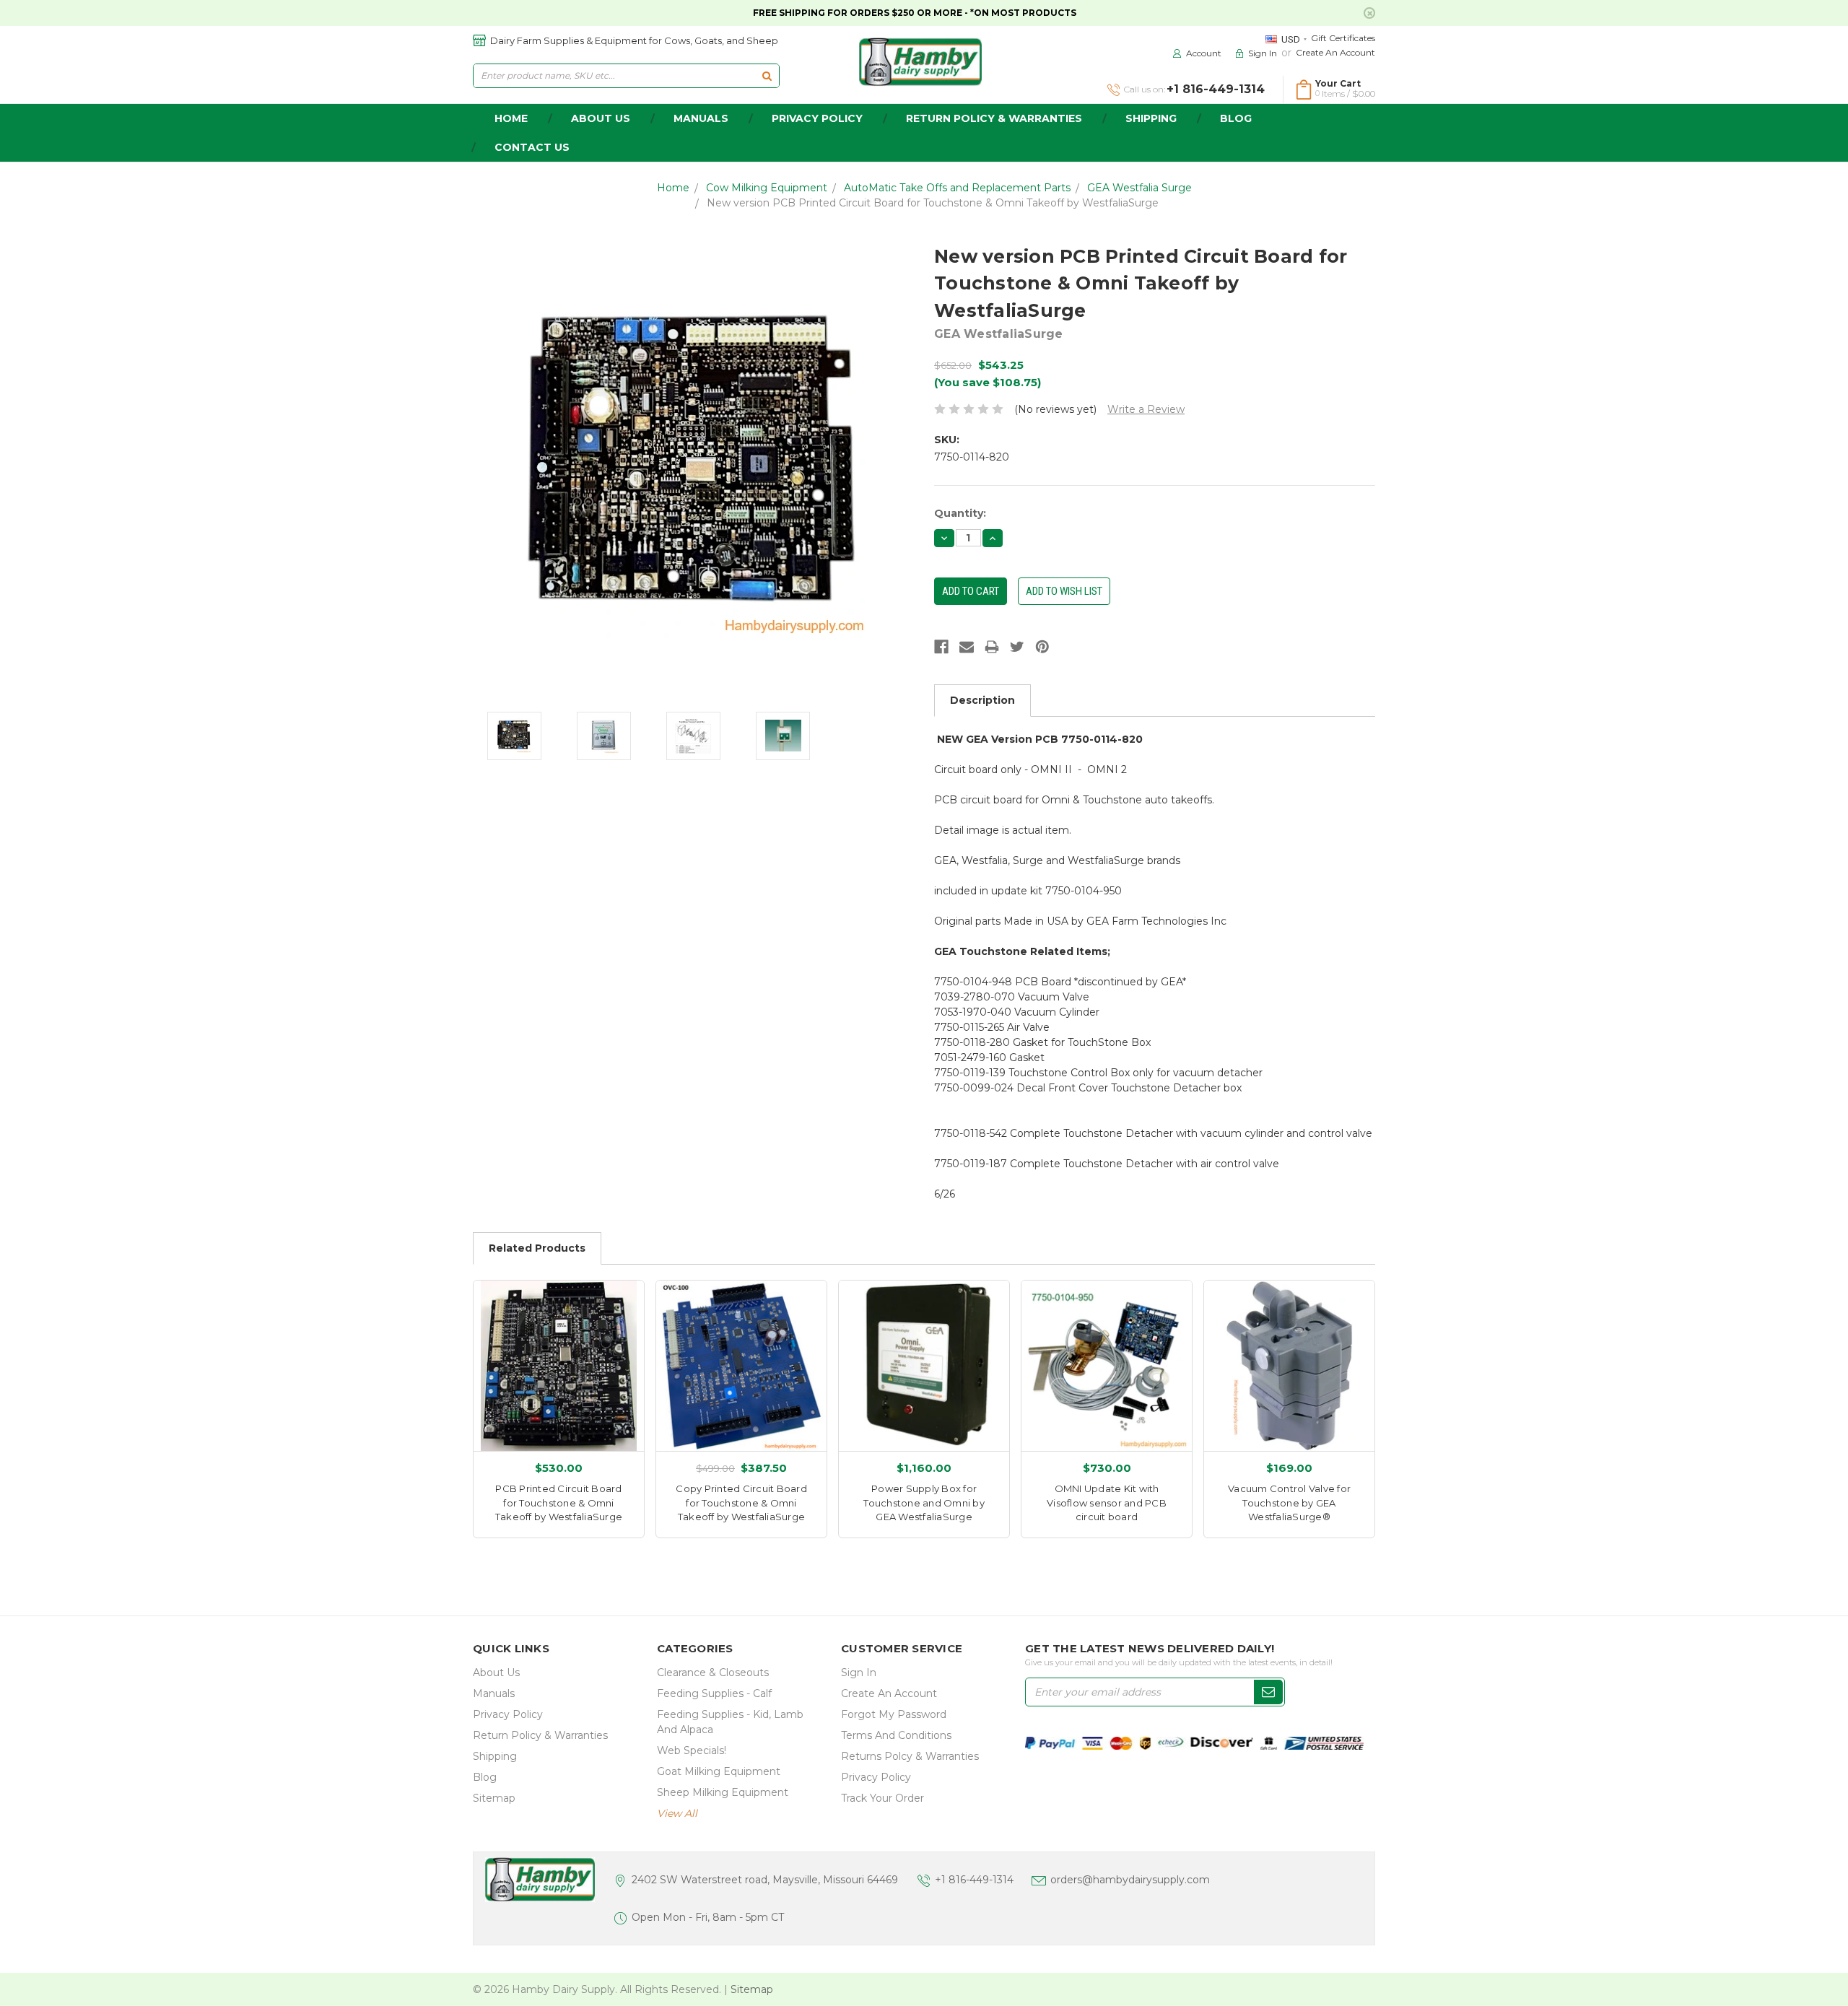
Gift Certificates (1343, 38)
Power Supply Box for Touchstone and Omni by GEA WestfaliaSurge (924, 1503)
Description (982, 700)
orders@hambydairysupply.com (1130, 1880)
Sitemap (494, 1798)
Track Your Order (882, 1798)
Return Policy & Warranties (994, 118)
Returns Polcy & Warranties (910, 1756)
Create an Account (1335, 52)
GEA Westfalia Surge (1139, 188)
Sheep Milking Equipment (723, 1792)
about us (601, 118)
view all (677, 1813)
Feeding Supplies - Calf (714, 1693)
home (511, 118)
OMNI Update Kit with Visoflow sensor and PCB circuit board (1107, 1503)
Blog (1236, 118)
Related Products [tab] (537, 1248)
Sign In (859, 1673)
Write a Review (1146, 409)
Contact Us (532, 147)
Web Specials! (692, 1750)
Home (673, 188)
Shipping (1151, 118)
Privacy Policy (817, 118)
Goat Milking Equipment (719, 1771)
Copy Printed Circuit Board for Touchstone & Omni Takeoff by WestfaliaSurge (741, 1503)
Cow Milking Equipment (767, 188)
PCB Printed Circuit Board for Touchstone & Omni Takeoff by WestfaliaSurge (559, 1503)
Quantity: (960, 513)
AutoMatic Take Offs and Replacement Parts (957, 188)
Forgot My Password (894, 1714)
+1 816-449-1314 (974, 1880)
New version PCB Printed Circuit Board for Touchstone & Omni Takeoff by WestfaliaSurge (933, 203)
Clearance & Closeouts (713, 1673)
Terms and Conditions (896, 1735)
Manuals (701, 118)
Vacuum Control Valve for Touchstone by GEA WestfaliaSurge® (1289, 1503)
